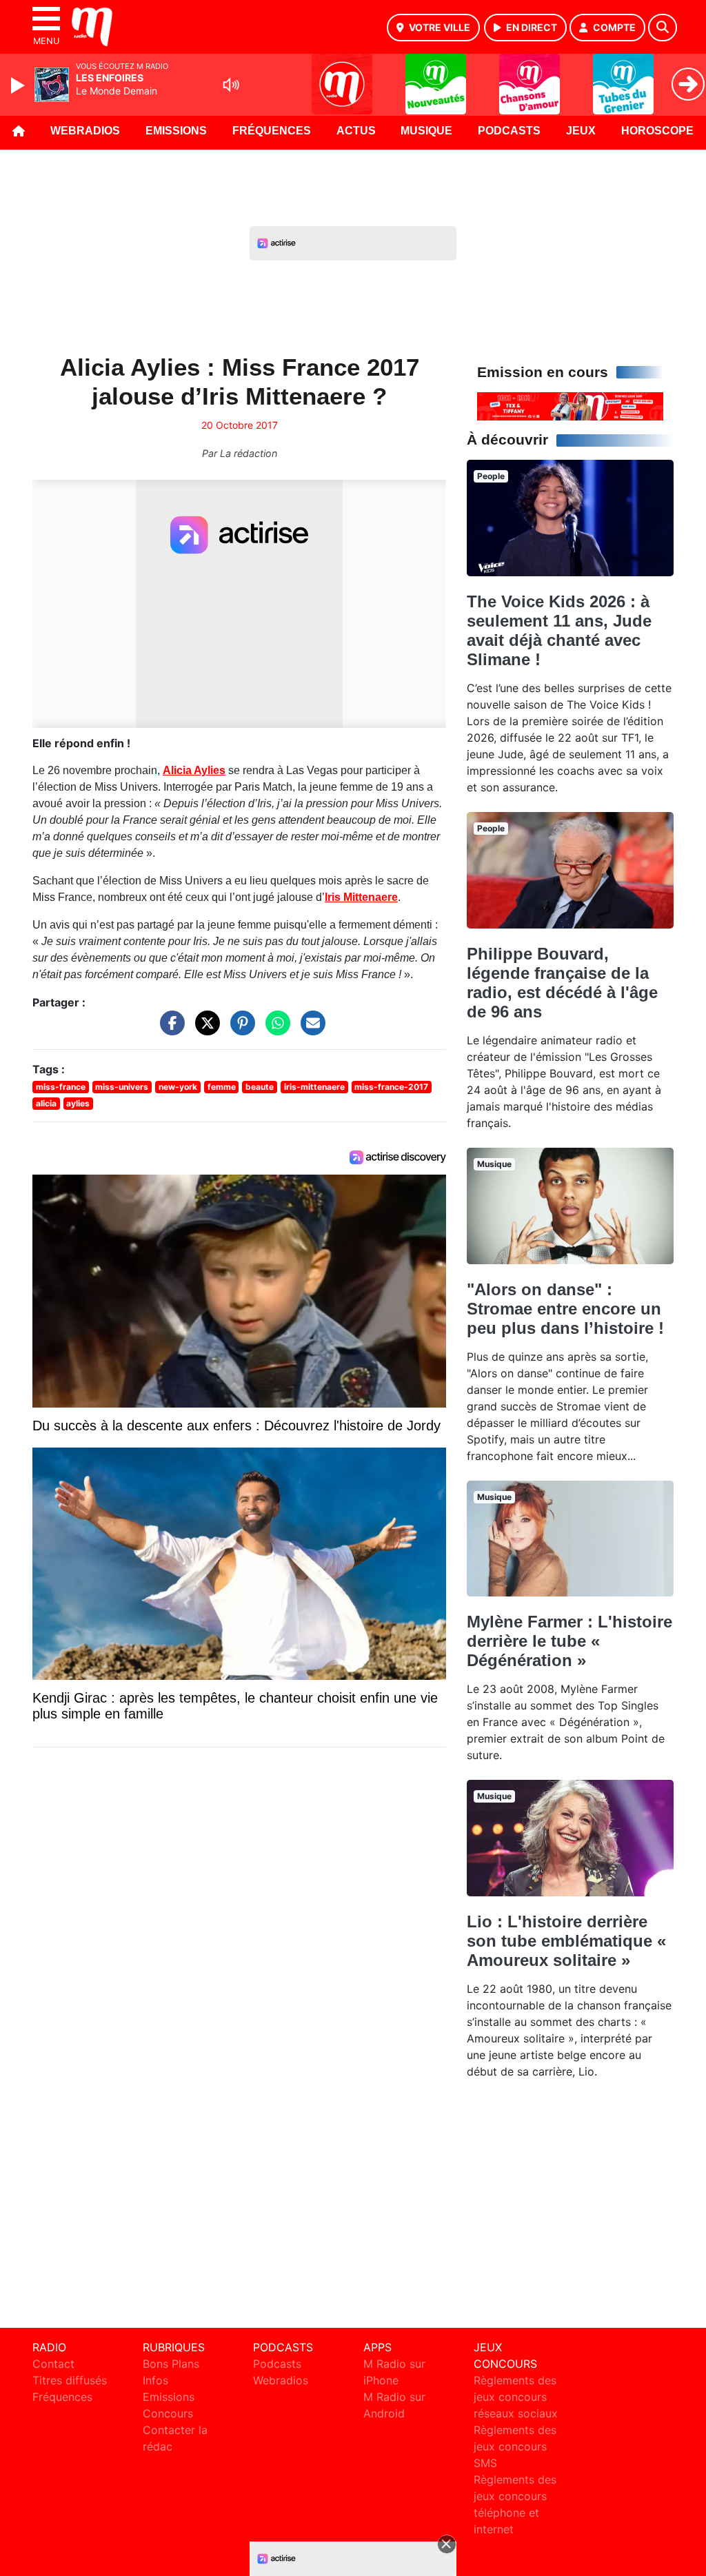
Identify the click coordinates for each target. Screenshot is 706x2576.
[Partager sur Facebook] (169, 1030)
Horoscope (657, 131)
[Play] (19, 85)
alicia (46, 1103)
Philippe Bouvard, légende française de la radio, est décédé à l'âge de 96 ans (562, 983)
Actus (356, 131)
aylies (78, 1103)
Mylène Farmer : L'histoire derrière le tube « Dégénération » (569, 1641)
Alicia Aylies (194, 770)
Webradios (85, 131)
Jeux (581, 131)
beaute (260, 1087)
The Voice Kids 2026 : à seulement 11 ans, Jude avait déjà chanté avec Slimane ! (559, 630)
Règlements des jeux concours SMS (515, 2446)
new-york (178, 1087)
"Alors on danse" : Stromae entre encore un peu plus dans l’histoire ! (565, 1309)
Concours (168, 2413)
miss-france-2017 (391, 1087)
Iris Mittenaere (361, 897)
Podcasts (509, 131)
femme (222, 1087)
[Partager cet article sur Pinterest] (239, 1030)
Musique (426, 131)
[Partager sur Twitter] (204, 1030)
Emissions (176, 131)
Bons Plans (171, 2364)
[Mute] (231, 85)
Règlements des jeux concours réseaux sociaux (516, 2397)
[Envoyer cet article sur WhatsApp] (274, 1030)
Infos (155, 2380)
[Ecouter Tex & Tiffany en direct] (570, 405)
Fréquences (272, 131)
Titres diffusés (70, 2380)
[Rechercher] (663, 28)
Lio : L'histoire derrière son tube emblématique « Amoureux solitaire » (566, 1941)
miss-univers (122, 1087)
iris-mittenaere (314, 1087)
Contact (53, 2364)
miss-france (61, 1087)
